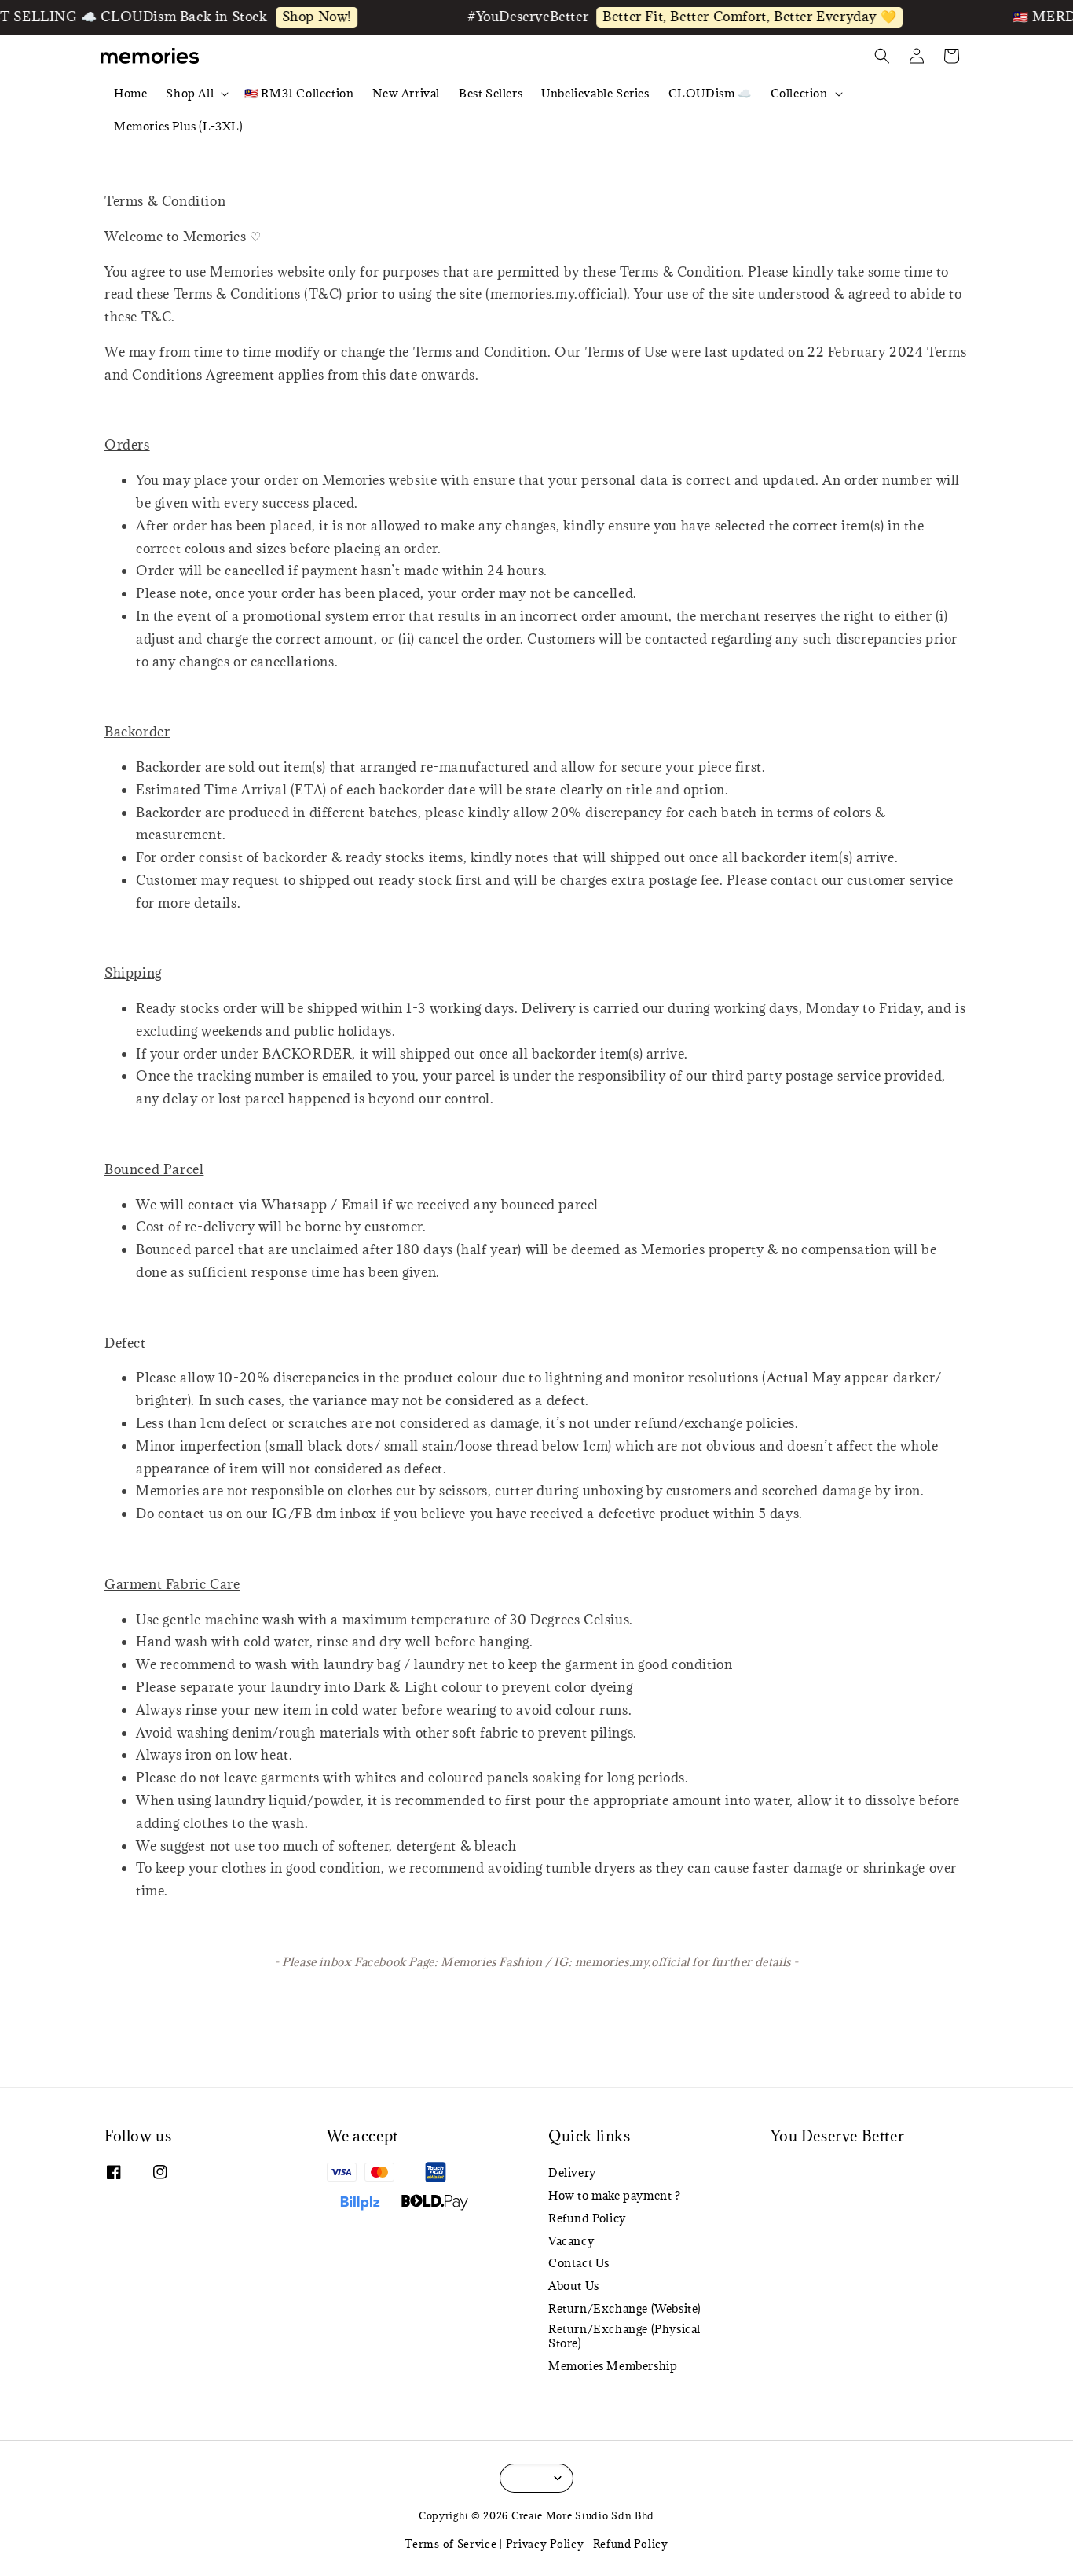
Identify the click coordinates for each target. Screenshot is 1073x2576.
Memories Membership (613, 2366)
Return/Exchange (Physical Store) (624, 2336)
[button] (882, 56)
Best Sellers (491, 93)
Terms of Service (450, 2544)
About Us (574, 2286)
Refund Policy (587, 2218)
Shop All (190, 94)
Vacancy (571, 2241)
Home (130, 93)
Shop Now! (289, 17)
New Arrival (406, 93)
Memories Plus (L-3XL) (179, 126)
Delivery (572, 2173)
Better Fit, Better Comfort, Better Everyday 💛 (723, 17)
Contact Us (579, 2263)
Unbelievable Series (595, 93)
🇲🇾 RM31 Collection (299, 93)
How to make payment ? (615, 2195)
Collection (799, 94)
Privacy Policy (545, 2544)
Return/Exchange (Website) (625, 2308)
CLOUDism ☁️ (710, 93)
